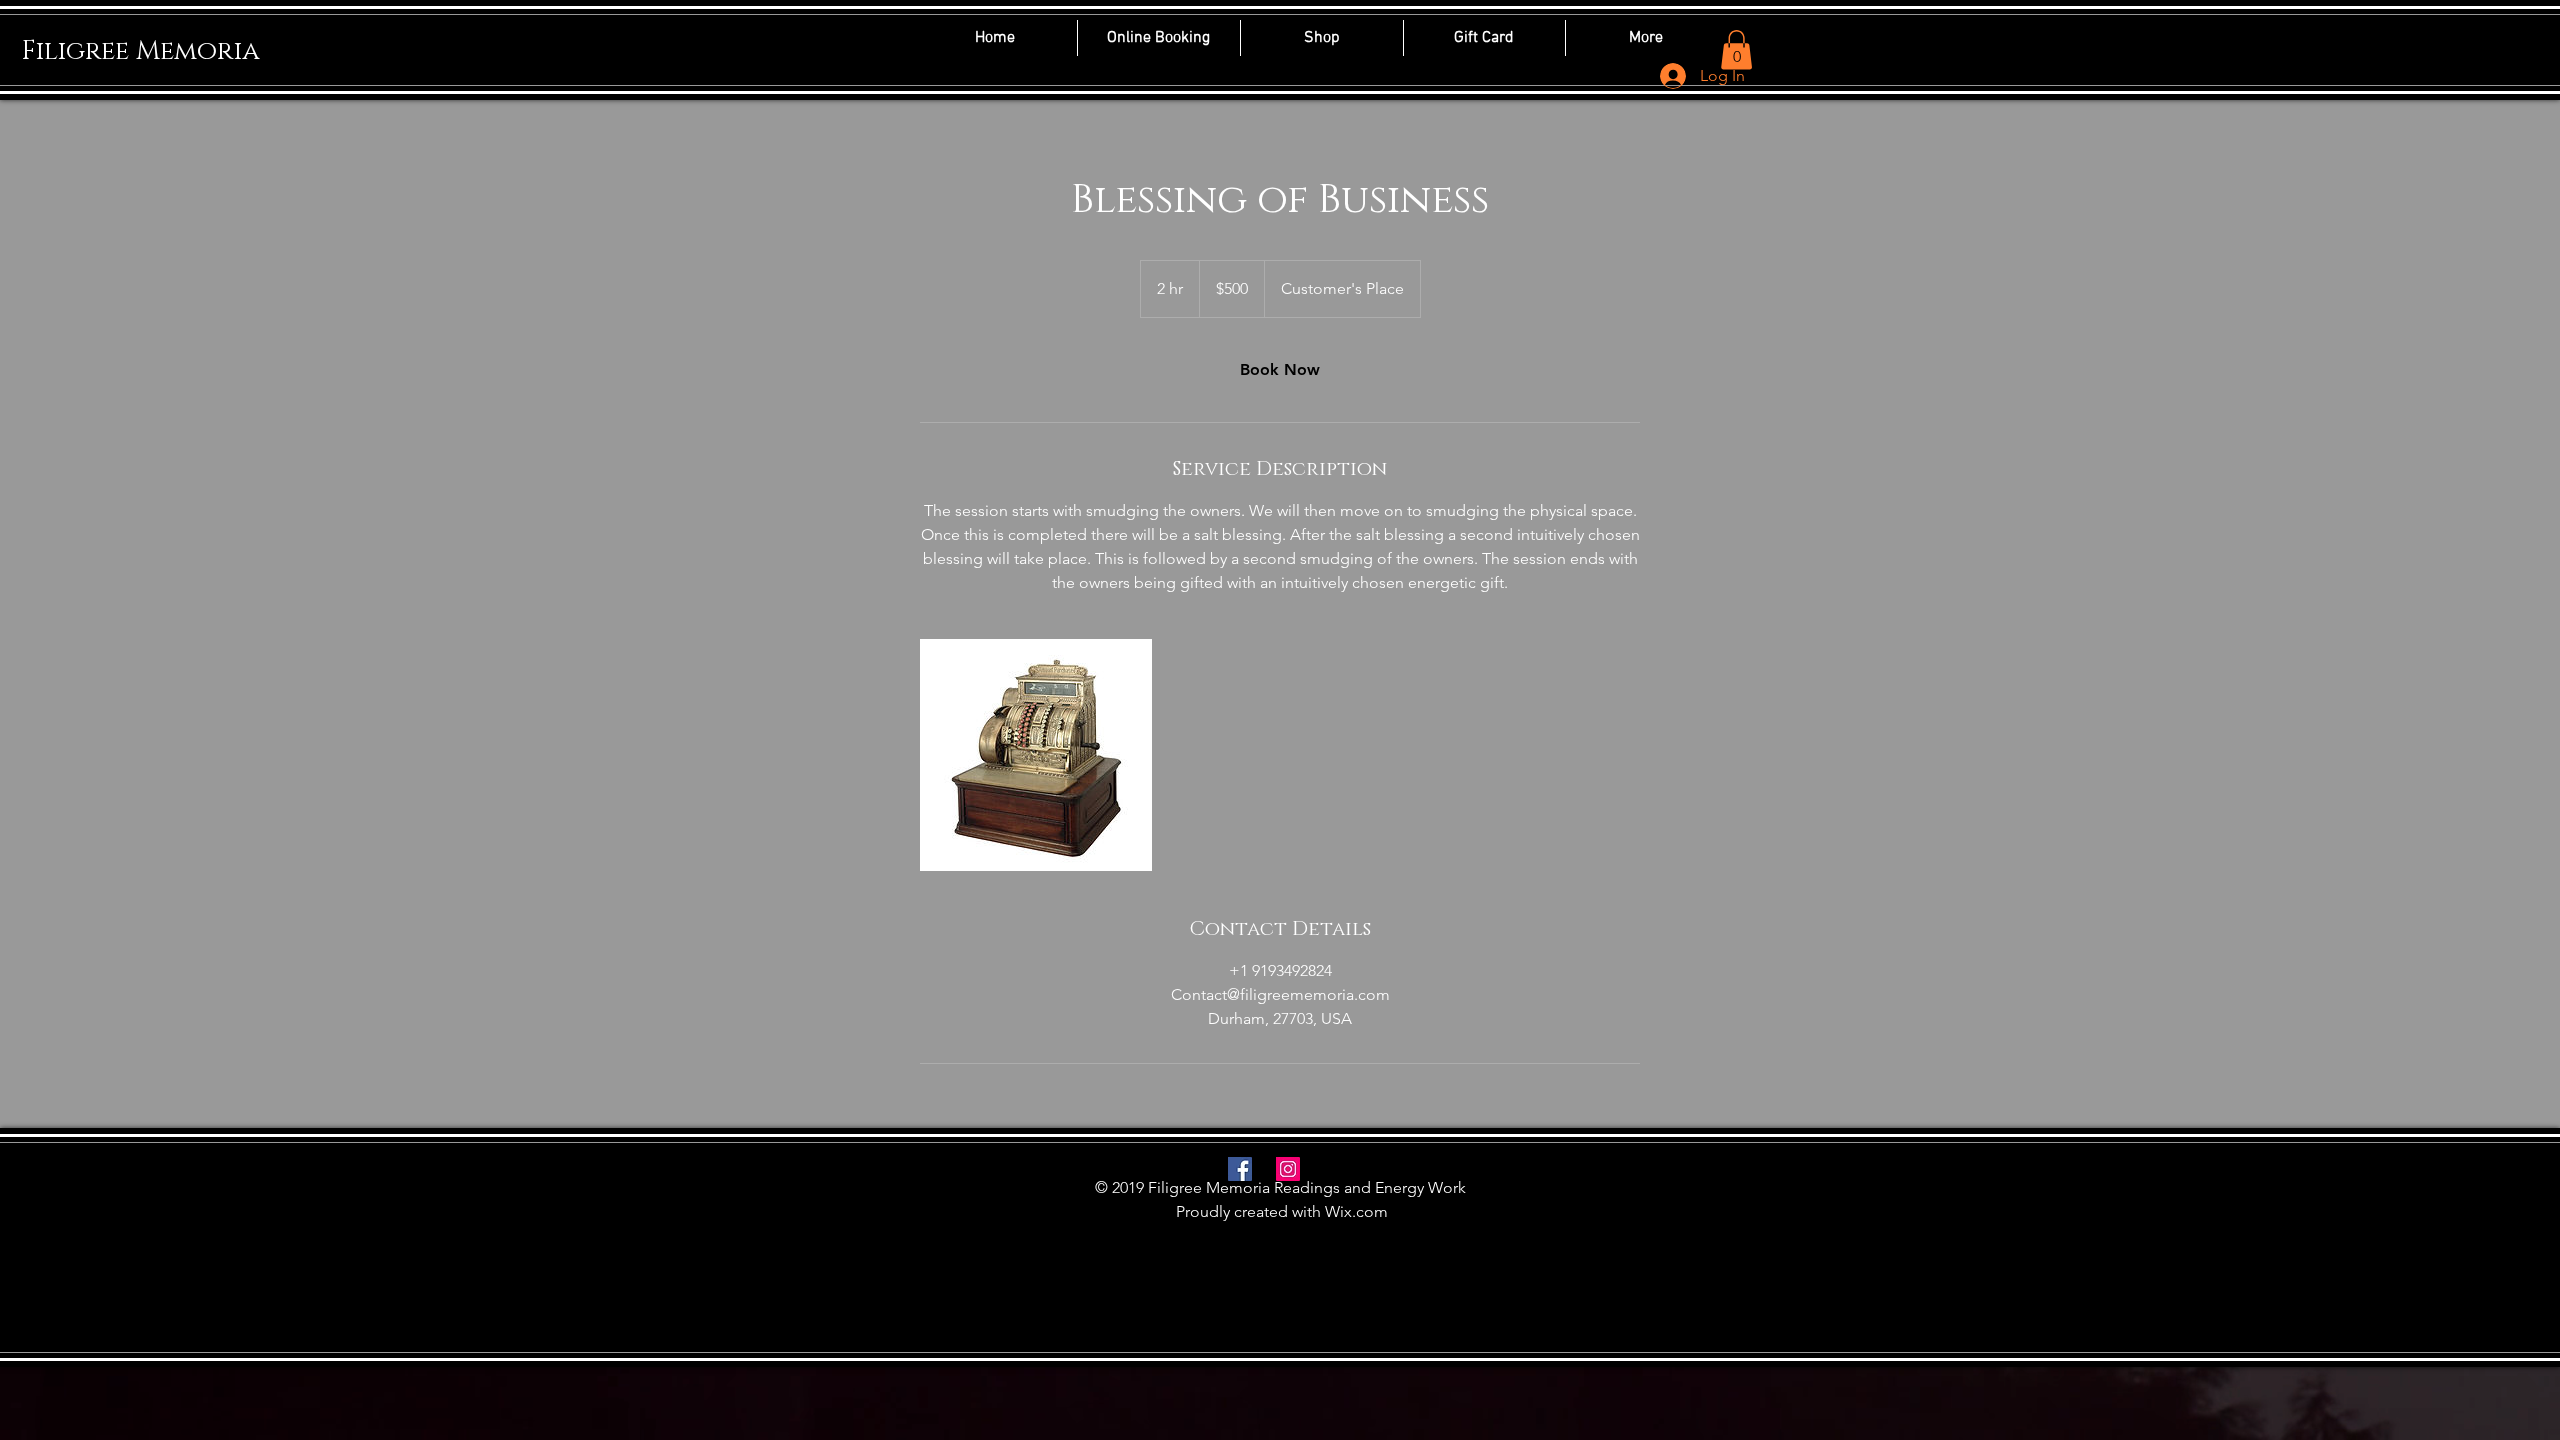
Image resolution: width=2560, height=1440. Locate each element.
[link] (1280, 370)
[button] (1736, 49)
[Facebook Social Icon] (1240, 1169)
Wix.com (1356, 1211)
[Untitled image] (1036, 755)
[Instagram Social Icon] (1288, 1169)
